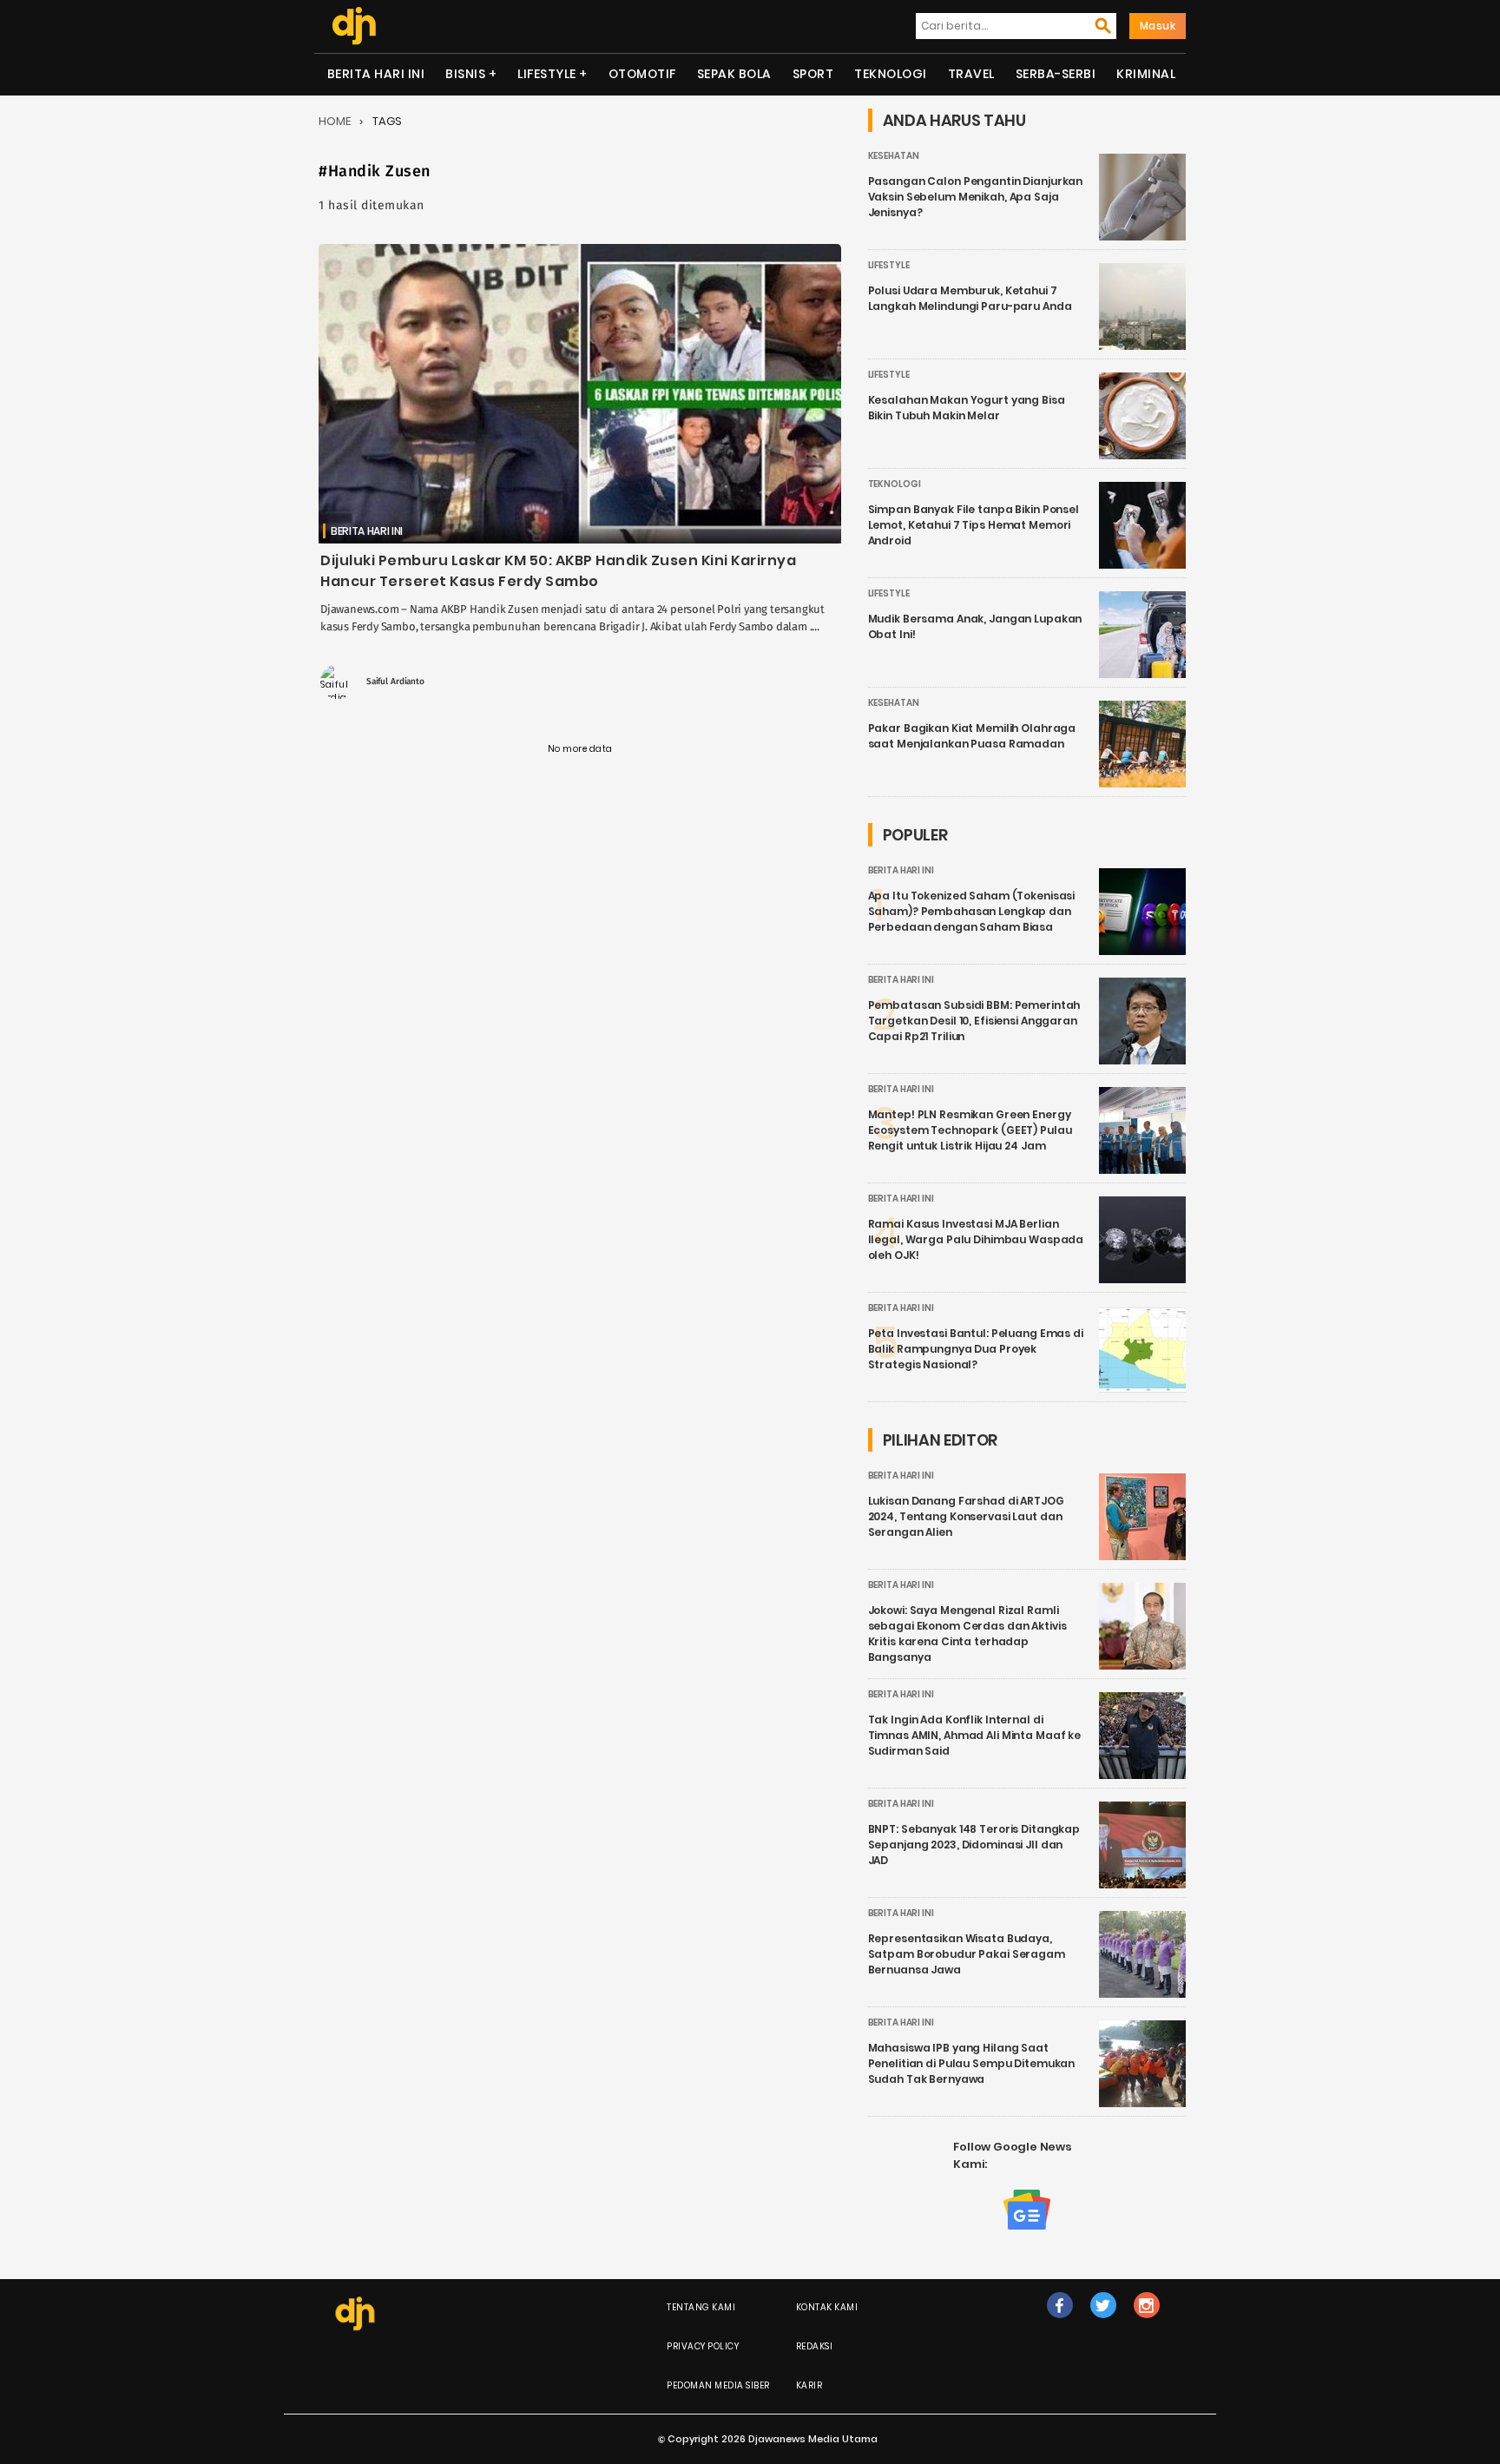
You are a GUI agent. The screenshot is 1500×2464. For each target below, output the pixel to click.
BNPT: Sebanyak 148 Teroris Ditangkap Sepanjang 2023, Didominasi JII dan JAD (974, 1845)
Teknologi (891, 74)
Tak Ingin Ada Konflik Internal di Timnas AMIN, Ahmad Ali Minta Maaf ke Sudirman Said (975, 1735)
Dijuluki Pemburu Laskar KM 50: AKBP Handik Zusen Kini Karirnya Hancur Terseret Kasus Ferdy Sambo (558, 571)
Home (335, 121)
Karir (809, 2385)
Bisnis (465, 74)
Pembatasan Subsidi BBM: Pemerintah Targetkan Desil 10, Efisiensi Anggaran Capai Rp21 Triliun (974, 1021)
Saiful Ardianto (395, 682)
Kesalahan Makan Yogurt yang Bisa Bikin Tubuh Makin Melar (967, 408)
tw (1103, 2323)
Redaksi (815, 2346)
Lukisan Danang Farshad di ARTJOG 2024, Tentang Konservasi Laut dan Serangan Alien (966, 1516)
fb (1060, 2323)
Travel (971, 74)
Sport (813, 74)
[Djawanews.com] (354, 26)
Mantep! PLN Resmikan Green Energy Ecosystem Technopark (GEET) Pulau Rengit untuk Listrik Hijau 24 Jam (970, 1130)
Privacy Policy (703, 2346)
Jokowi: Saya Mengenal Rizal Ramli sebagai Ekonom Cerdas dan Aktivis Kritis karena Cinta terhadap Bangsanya (967, 1634)
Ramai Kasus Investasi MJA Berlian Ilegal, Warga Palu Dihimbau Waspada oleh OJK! (976, 1239)
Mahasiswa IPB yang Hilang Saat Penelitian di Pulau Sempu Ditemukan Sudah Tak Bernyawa (972, 2063)
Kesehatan (894, 156)
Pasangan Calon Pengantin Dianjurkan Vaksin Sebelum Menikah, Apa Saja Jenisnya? (976, 197)
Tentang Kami (701, 2307)
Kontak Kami (827, 2307)
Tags (387, 121)
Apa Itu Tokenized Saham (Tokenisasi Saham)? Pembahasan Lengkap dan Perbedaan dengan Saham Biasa (972, 911)
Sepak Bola (734, 74)
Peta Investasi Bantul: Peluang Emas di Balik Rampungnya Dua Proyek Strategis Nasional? (976, 1349)
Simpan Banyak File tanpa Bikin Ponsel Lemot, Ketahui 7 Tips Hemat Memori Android (974, 525)
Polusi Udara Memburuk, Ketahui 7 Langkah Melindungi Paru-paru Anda (970, 298)
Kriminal (1146, 74)
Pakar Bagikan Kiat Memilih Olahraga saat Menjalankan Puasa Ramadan (972, 736)
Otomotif (642, 74)
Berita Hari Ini (376, 74)
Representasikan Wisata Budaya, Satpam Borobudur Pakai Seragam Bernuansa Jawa (967, 1954)
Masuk (1158, 26)
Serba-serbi (1056, 74)
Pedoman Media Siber (718, 2385)
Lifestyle (547, 74)
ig (1146, 2323)
